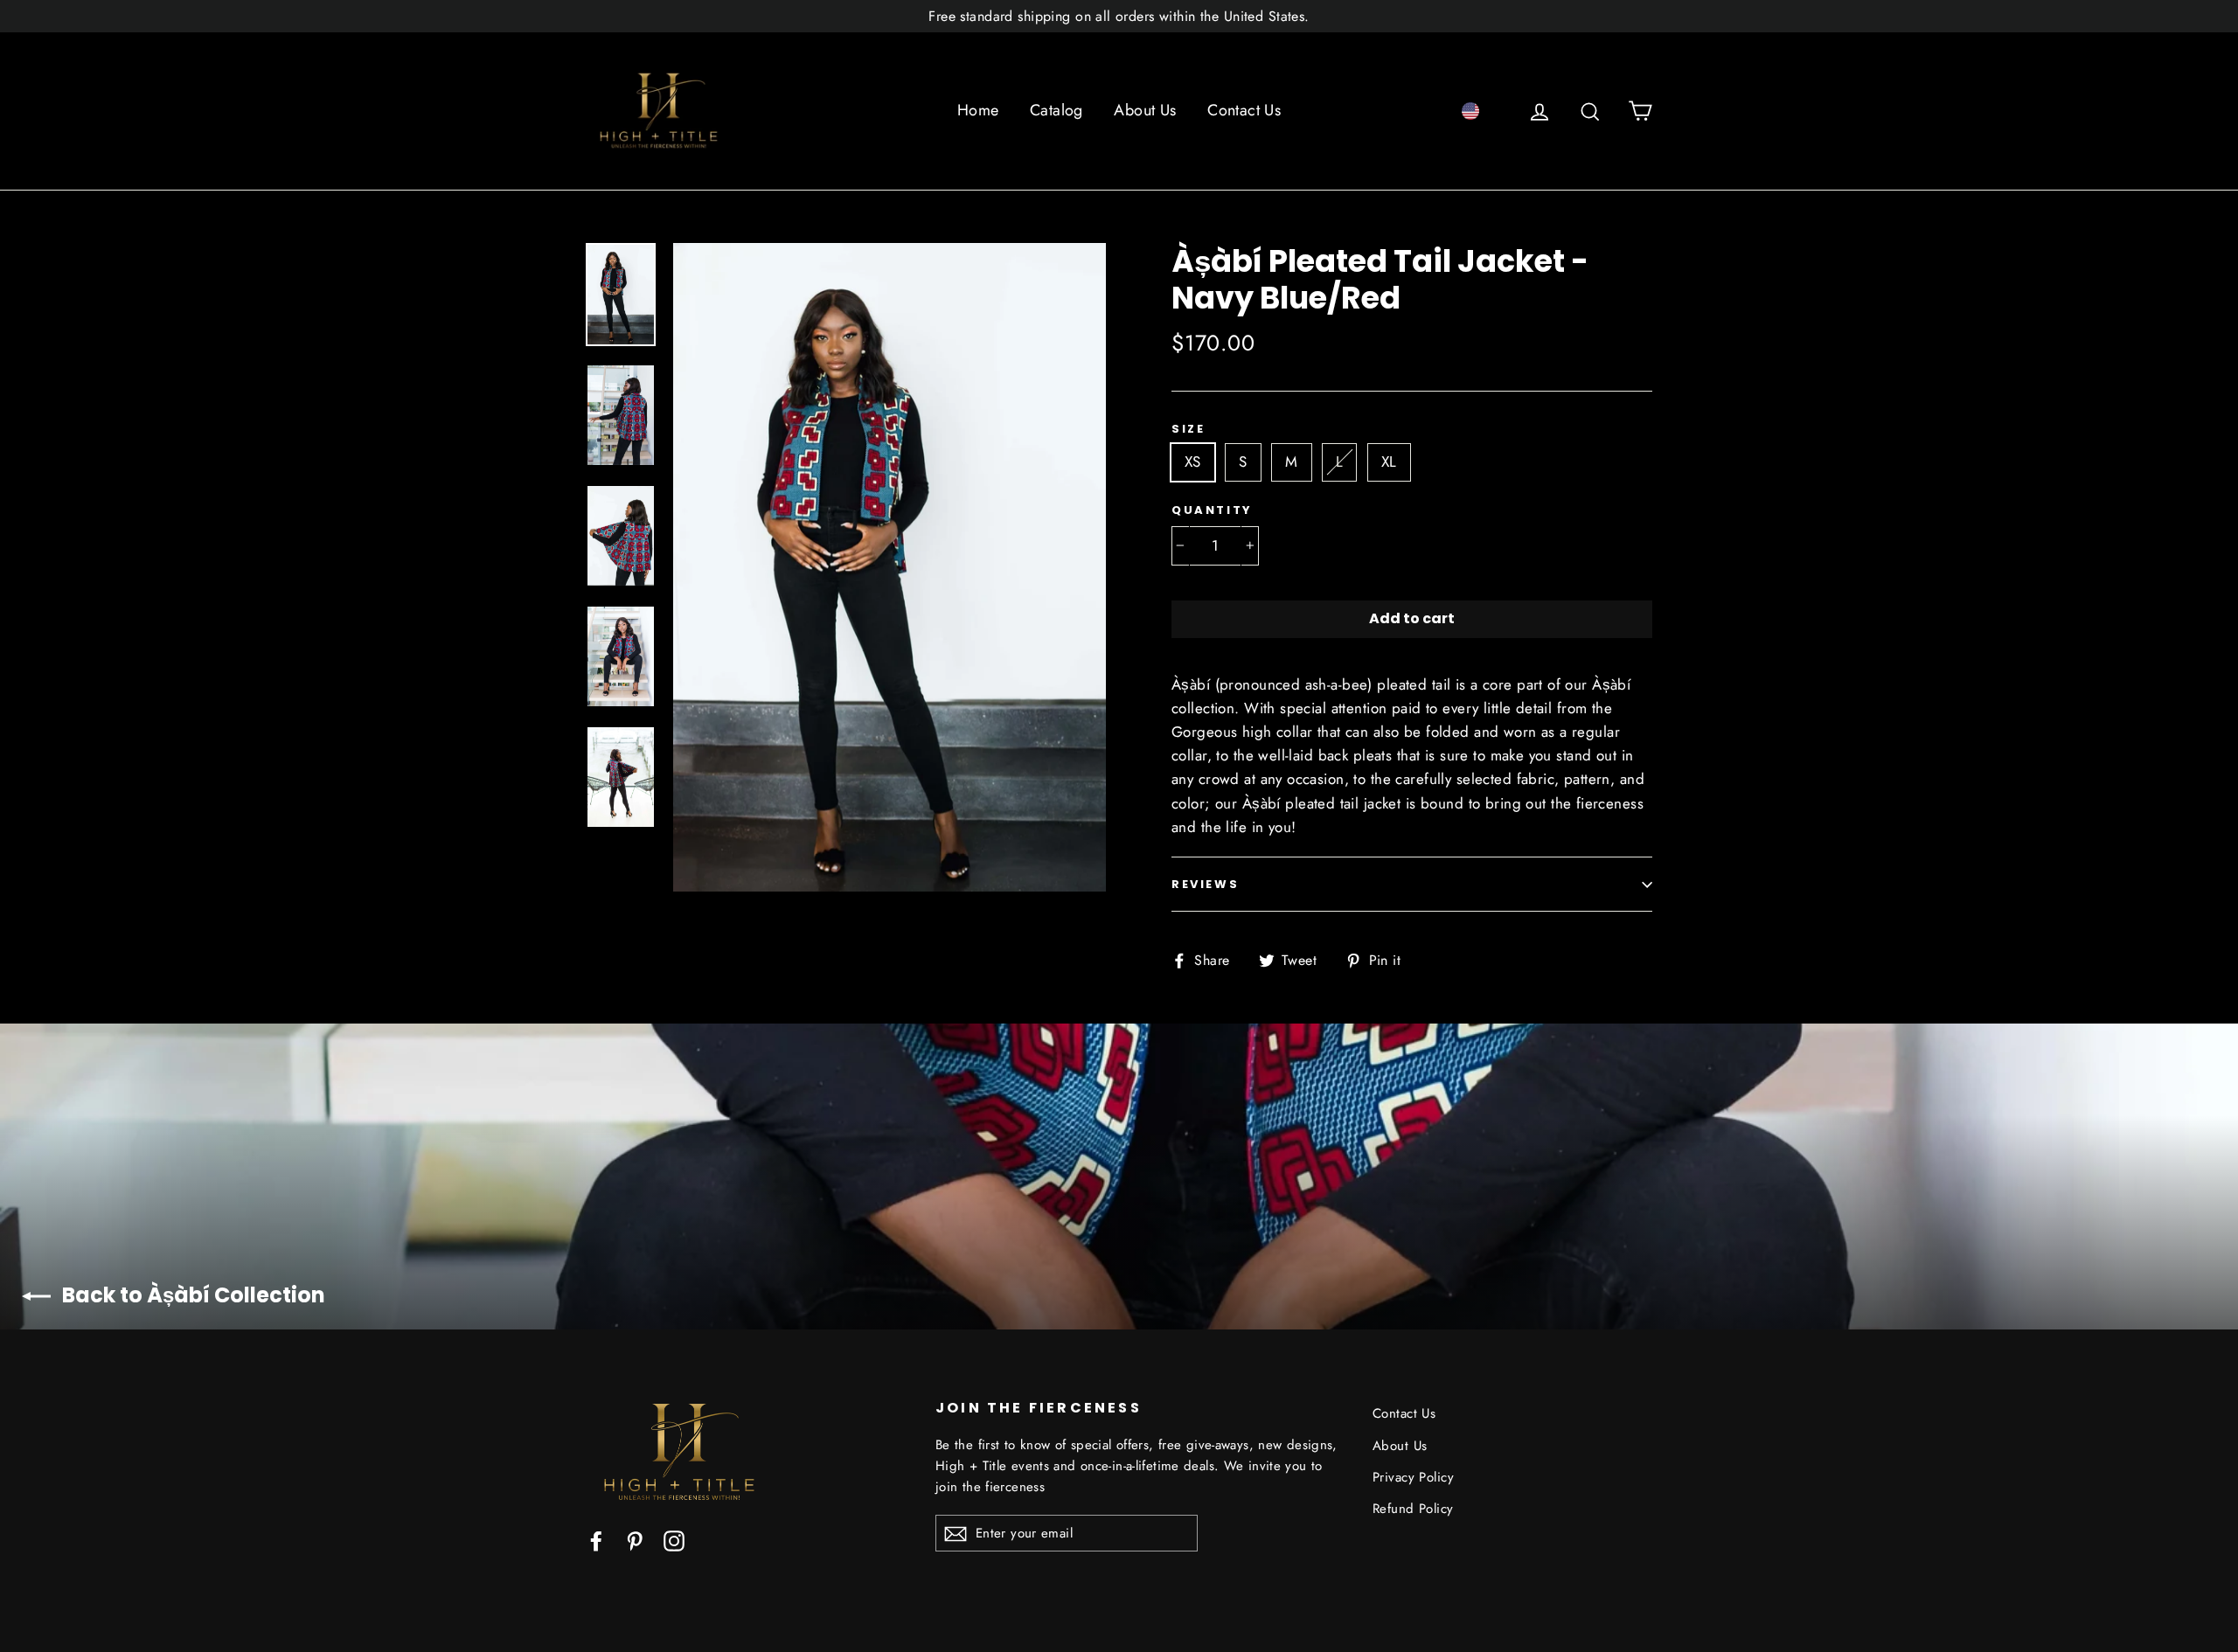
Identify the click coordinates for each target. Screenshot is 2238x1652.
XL (1389, 462)
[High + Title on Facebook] (596, 1540)
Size (1188, 429)
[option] (890, 567)
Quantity (1212, 510)
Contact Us (1244, 110)
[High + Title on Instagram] (674, 1540)
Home (978, 110)
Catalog (1056, 110)
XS (1193, 462)
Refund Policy (1413, 1509)
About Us (1145, 110)
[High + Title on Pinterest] (635, 1540)
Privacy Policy (1413, 1477)
